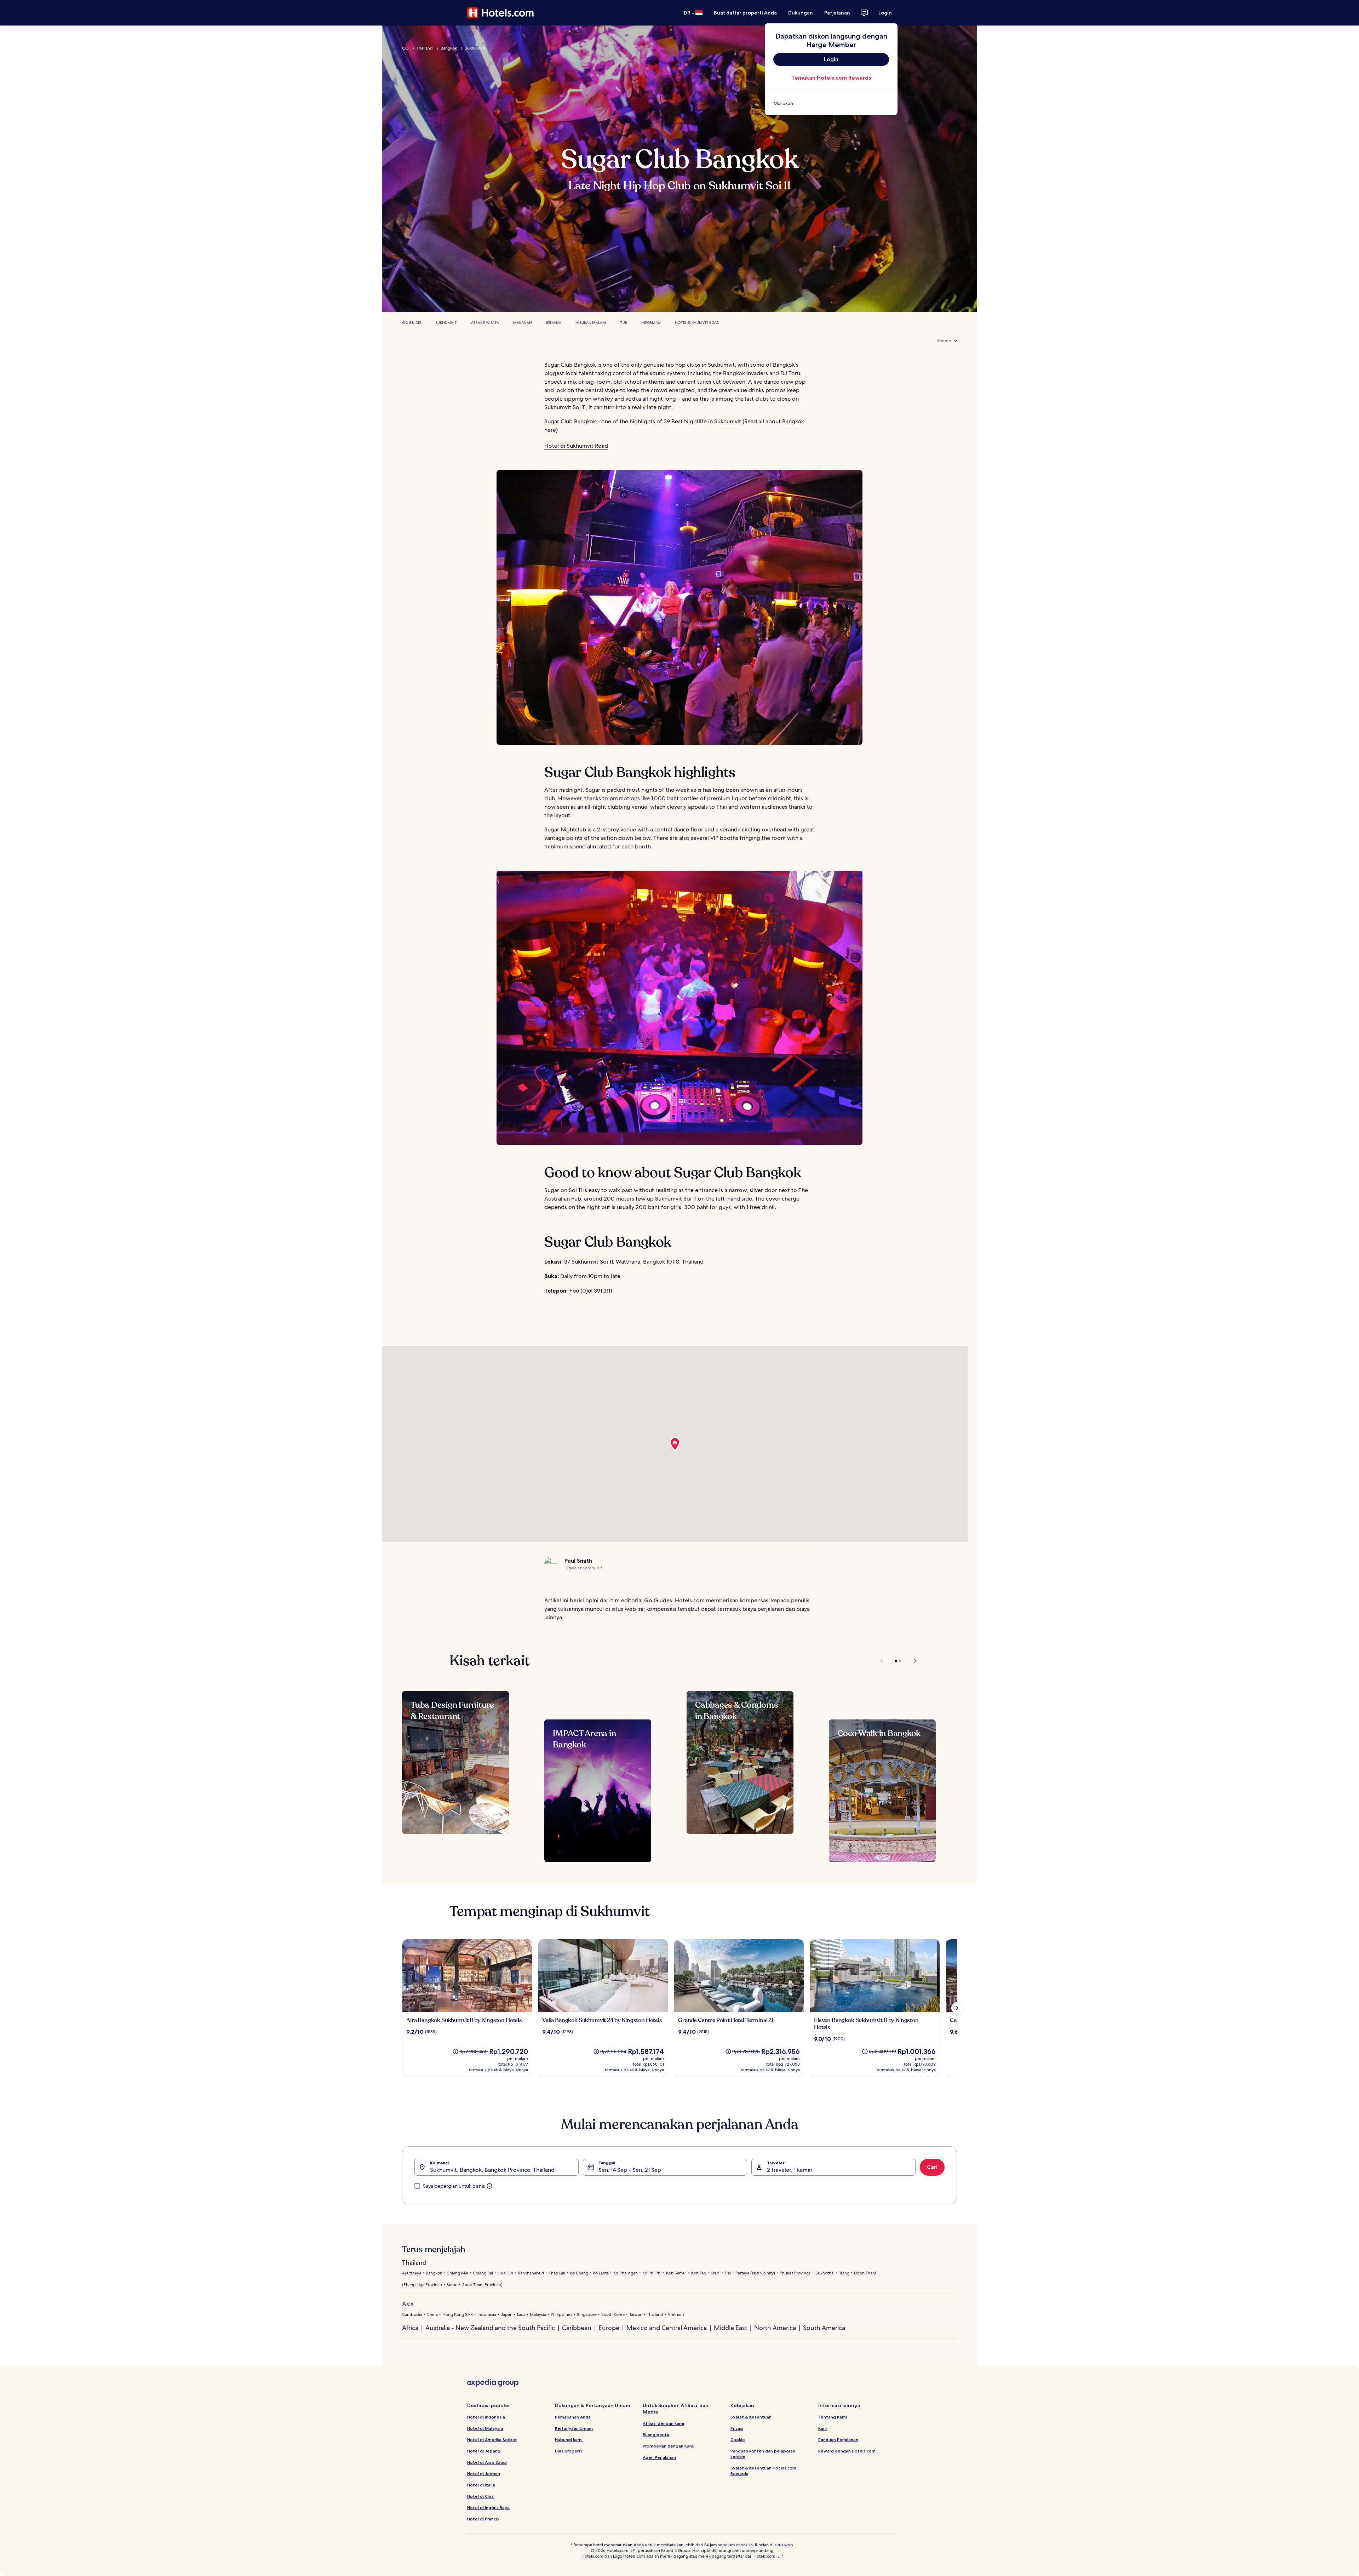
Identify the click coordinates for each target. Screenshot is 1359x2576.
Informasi (651, 323)
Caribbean (577, 2328)
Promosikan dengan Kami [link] (669, 2446)
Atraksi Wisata (485, 323)
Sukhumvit (475, 48)
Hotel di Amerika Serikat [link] (492, 2440)
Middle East (730, 2328)
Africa (410, 2328)
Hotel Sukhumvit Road (697, 323)
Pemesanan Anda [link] (573, 2417)
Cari (932, 2167)
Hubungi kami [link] (569, 2440)
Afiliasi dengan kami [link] (663, 2423)
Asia (408, 2304)
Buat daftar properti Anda (745, 13)
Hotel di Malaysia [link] (485, 2428)
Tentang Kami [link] (833, 2417)
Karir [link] (823, 2428)
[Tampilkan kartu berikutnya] (957, 2008)
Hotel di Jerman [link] (484, 2474)
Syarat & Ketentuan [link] (751, 2417)
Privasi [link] (737, 2428)
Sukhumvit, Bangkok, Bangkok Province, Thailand (492, 2170)
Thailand (425, 48)
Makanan (523, 323)
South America (824, 2328)
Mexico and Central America (667, 2328)
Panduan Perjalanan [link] (838, 2440)
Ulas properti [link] (568, 2451)
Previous (882, 1661)
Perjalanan (837, 13)
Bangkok (449, 48)
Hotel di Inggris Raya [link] (488, 2508)
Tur (624, 323)
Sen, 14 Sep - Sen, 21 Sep (630, 2170)
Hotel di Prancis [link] (483, 2519)
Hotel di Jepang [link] (484, 2451)
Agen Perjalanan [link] (659, 2457)
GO (405, 48)
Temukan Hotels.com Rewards (831, 78)
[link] (831, 103)
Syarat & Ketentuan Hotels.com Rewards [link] (763, 2471)
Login (885, 13)
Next (912, 1661)
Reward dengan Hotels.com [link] (847, 2451)
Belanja (554, 323)
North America (775, 2328)
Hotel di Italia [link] (481, 2485)
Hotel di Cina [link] (480, 2496)
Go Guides (412, 323)
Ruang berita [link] (656, 2435)
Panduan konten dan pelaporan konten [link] (763, 2454)
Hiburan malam (591, 323)
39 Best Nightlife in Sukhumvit (702, 421)
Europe (609, 2328)
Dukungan (801, 13)
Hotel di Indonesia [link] (486, 2417)
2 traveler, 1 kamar (790, 2170)
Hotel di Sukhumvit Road (576, 446)
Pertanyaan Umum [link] (574, 2428)
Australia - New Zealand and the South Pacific (490, 2328)
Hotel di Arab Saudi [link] (487, 2462)
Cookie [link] (738, 2440)
